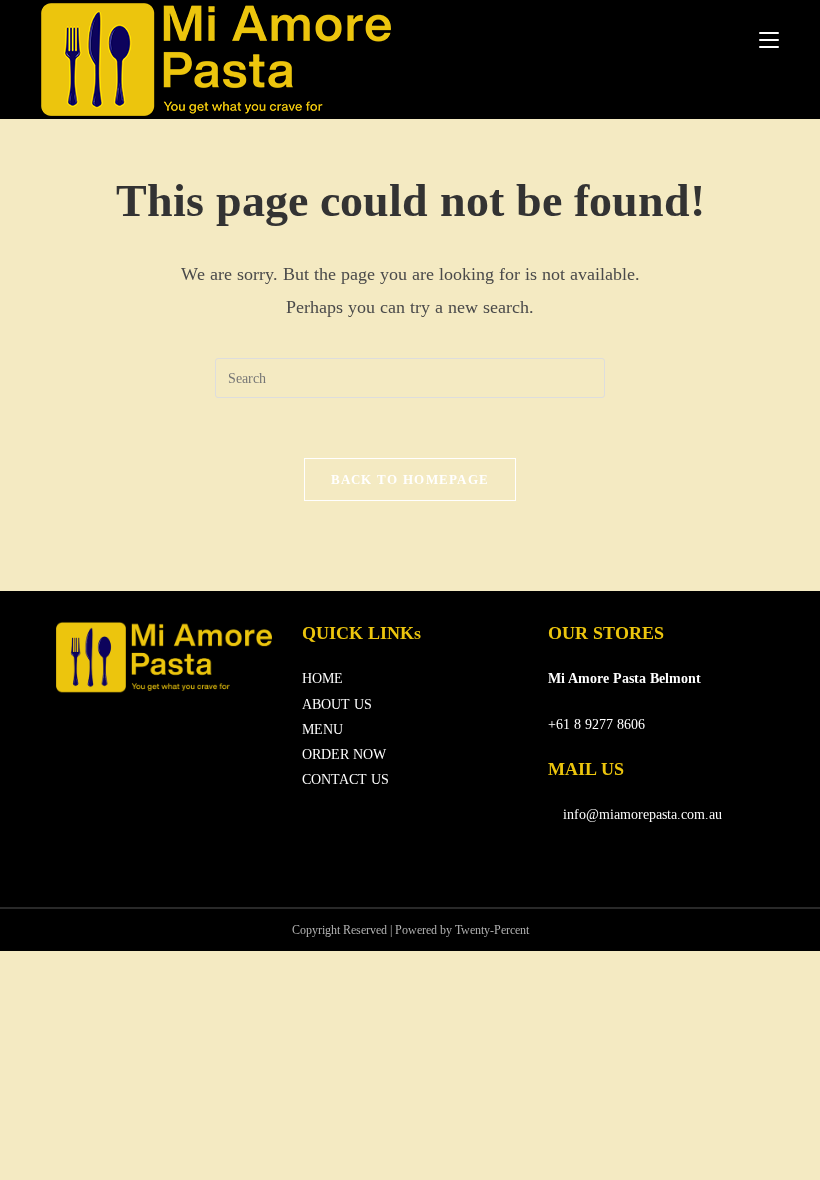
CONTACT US (345, 779)
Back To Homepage (410, 479)
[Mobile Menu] (769, 40)
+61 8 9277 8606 (596, 724)
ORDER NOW (344, 754)
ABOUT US (337, 704)
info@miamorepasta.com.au (640, 814)
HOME (322, 678)
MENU (322, 729)
